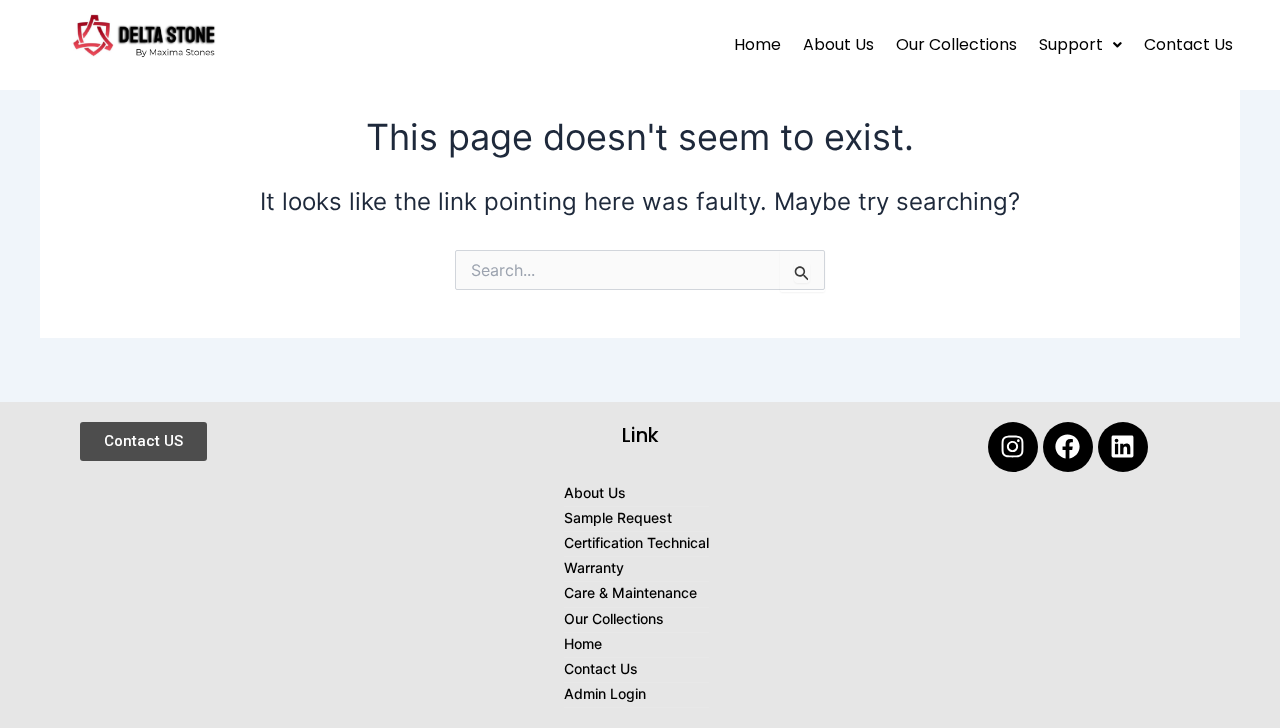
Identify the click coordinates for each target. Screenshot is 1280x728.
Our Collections (956, 44)
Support (1071, 44)
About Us (838, 44)
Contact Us (1188, 44)
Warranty (594, 567)
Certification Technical (636, 542)
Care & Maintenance (630, 592)
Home (757, 44)
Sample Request (618, 517)
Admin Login (605, 693)
